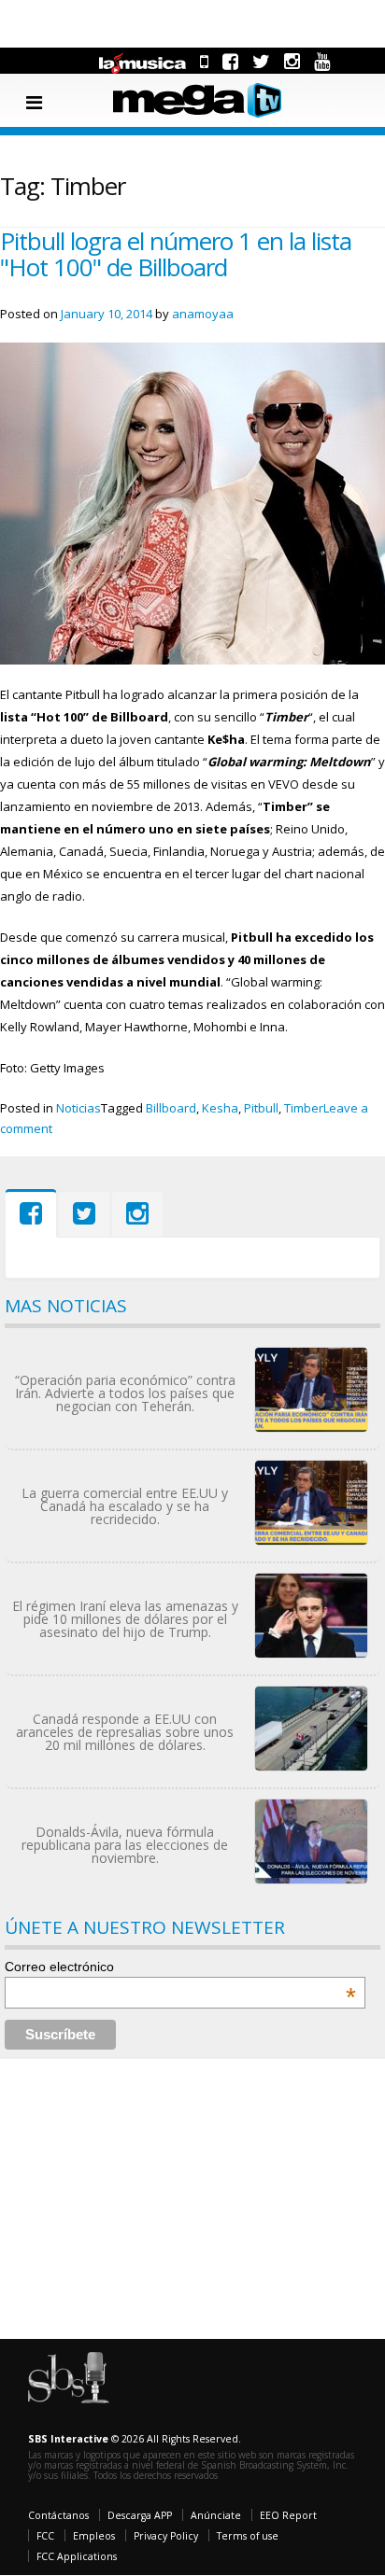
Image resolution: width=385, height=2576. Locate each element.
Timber (304, 1108)
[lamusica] (143, 61)
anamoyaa (203, 314)
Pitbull (261, 1108)
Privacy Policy (166, 2536)
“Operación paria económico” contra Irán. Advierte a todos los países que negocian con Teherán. (125, 1393)
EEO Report (288, 2515)
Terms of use (248, 2536)
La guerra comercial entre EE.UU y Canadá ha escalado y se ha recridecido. (125, 1506)
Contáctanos (58, 2515)
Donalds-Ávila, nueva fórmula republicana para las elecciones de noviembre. (125, 1845)
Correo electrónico (180, 1967)
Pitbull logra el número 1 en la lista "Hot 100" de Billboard (176, 254)
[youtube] (322, 61)
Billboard (171, 1108)
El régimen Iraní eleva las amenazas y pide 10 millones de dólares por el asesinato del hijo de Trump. (125, 1619)
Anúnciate (216, 2515)
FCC (45, 2536)
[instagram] (292, 61)
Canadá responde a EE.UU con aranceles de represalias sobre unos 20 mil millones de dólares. (125, 1732)
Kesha (220, 1108)
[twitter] (261, 61)
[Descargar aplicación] (204, 61)
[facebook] (230, 61)
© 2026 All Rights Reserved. (135, 2439)
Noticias (78, 1108)
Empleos (94, 2536)
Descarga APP (140, 2515)
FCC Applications (77, 2556)
